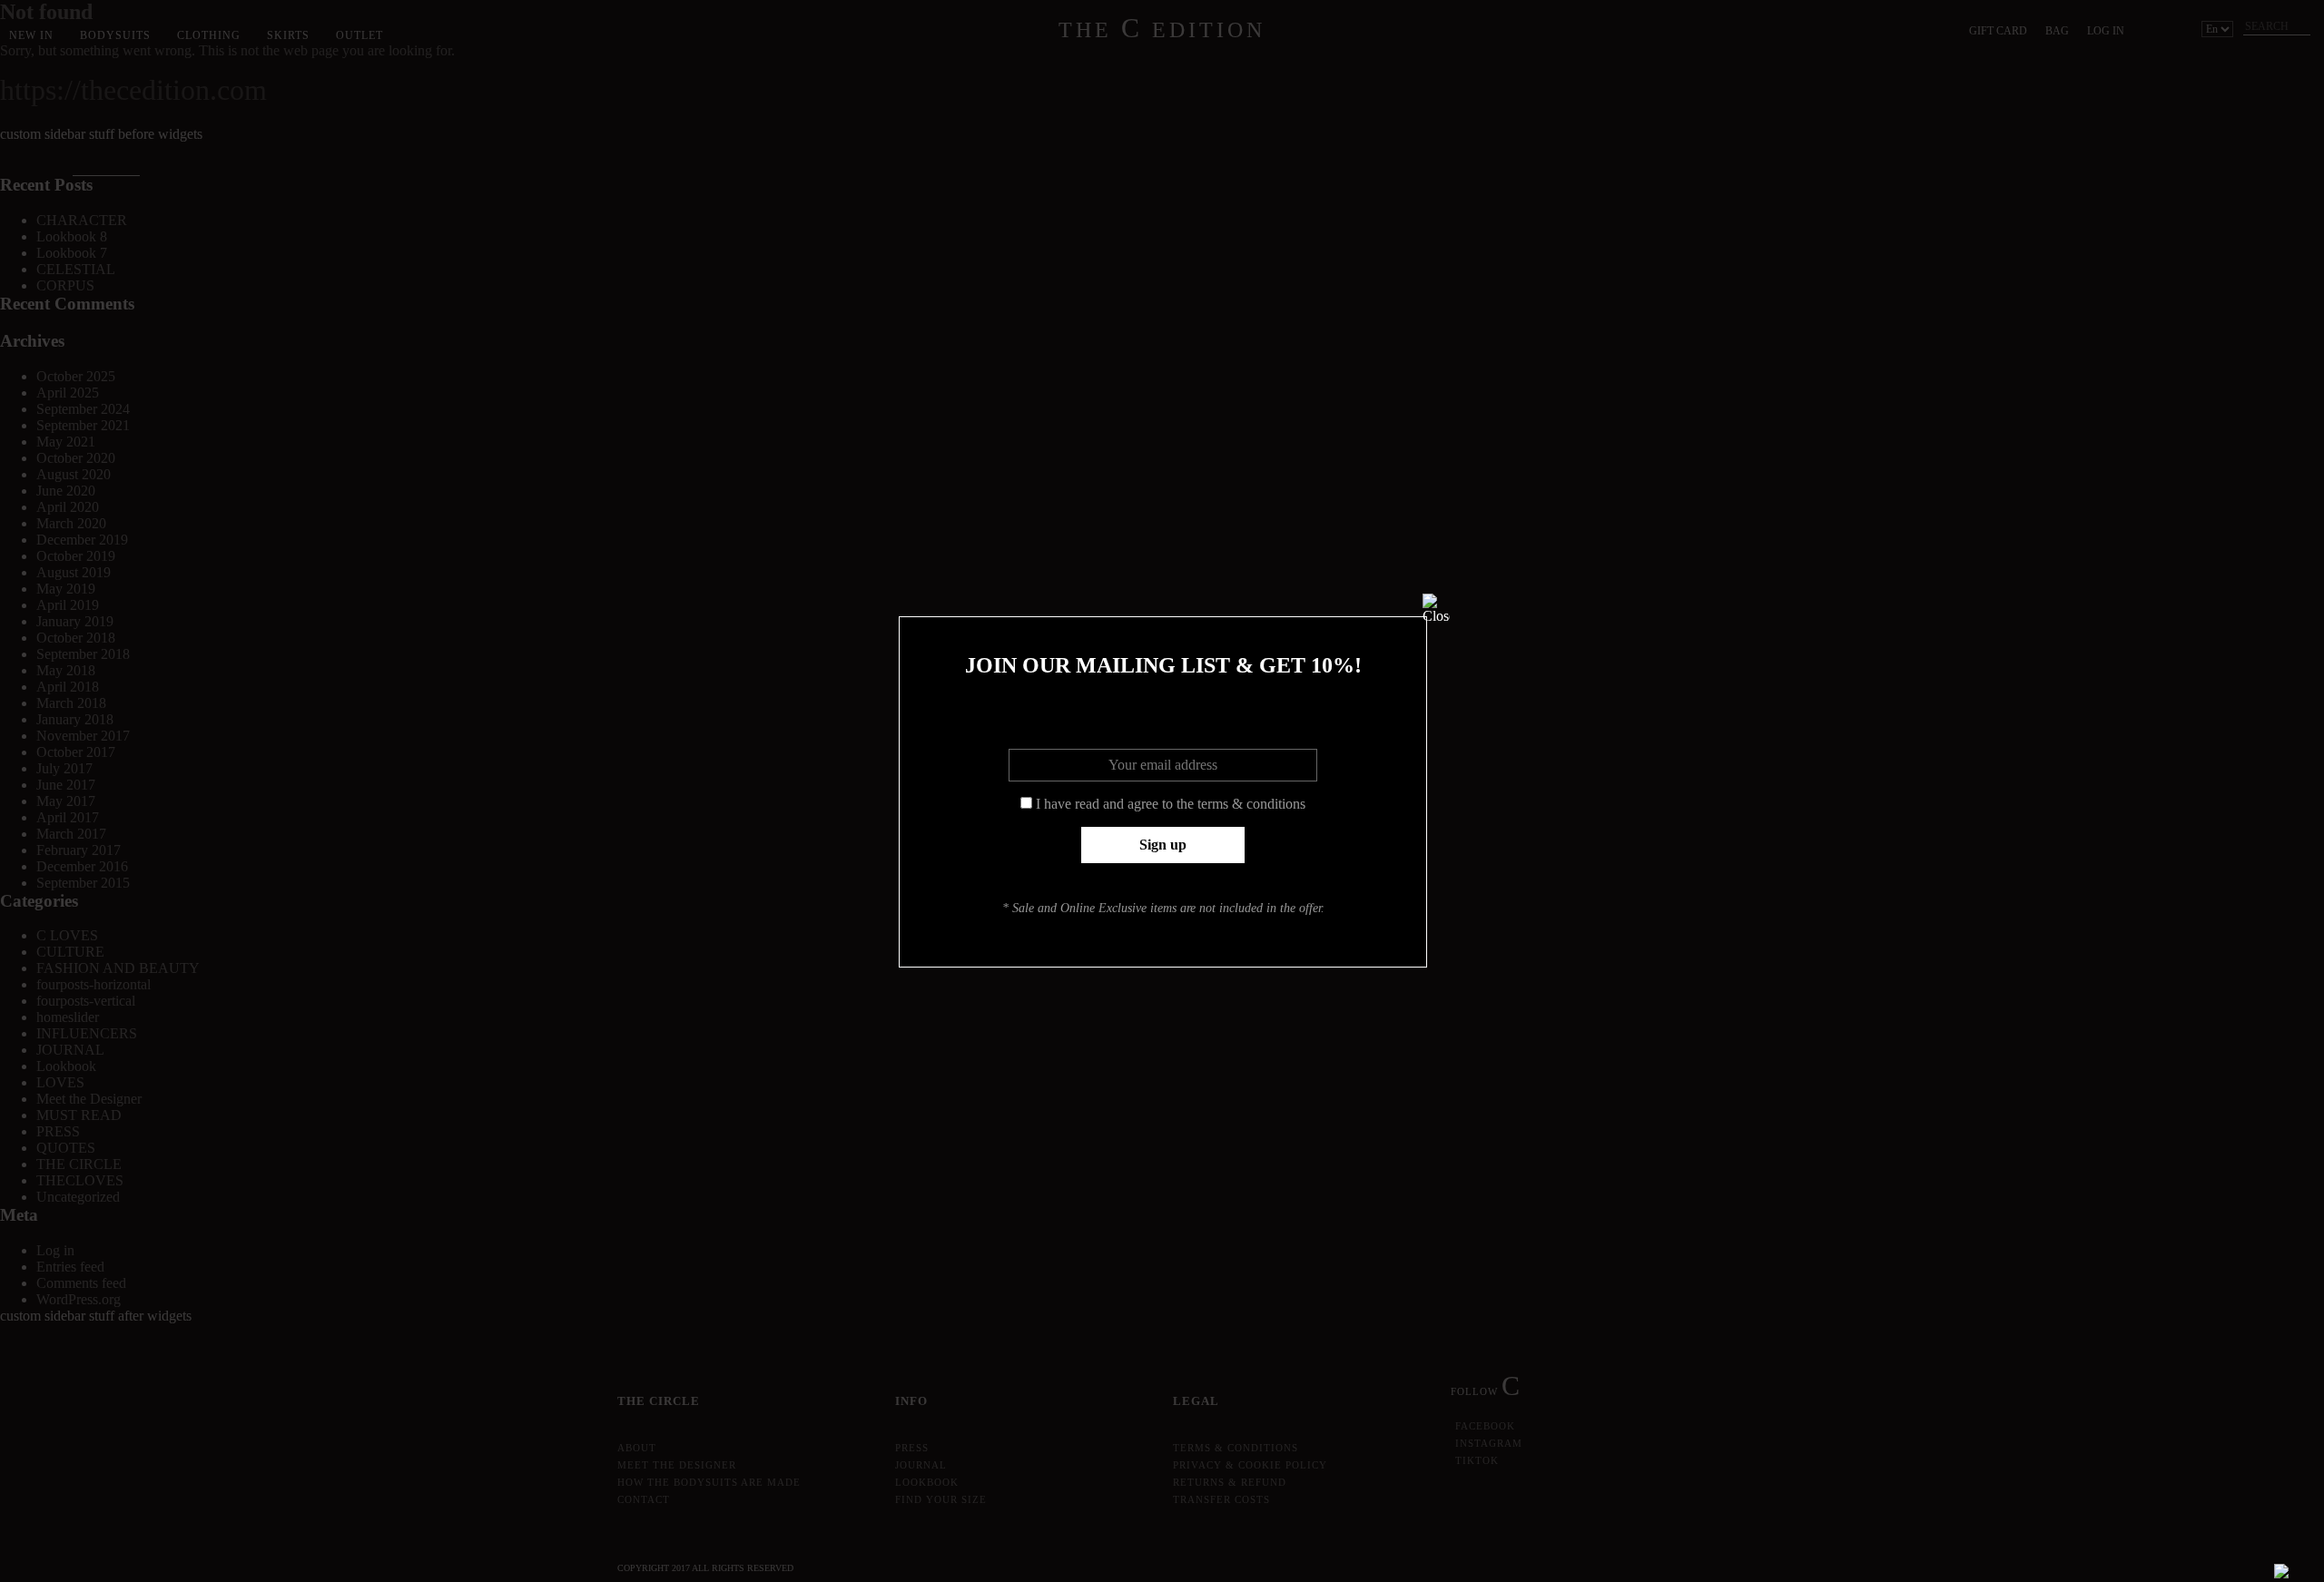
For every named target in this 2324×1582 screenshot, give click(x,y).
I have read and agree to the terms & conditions (1171, 804)
